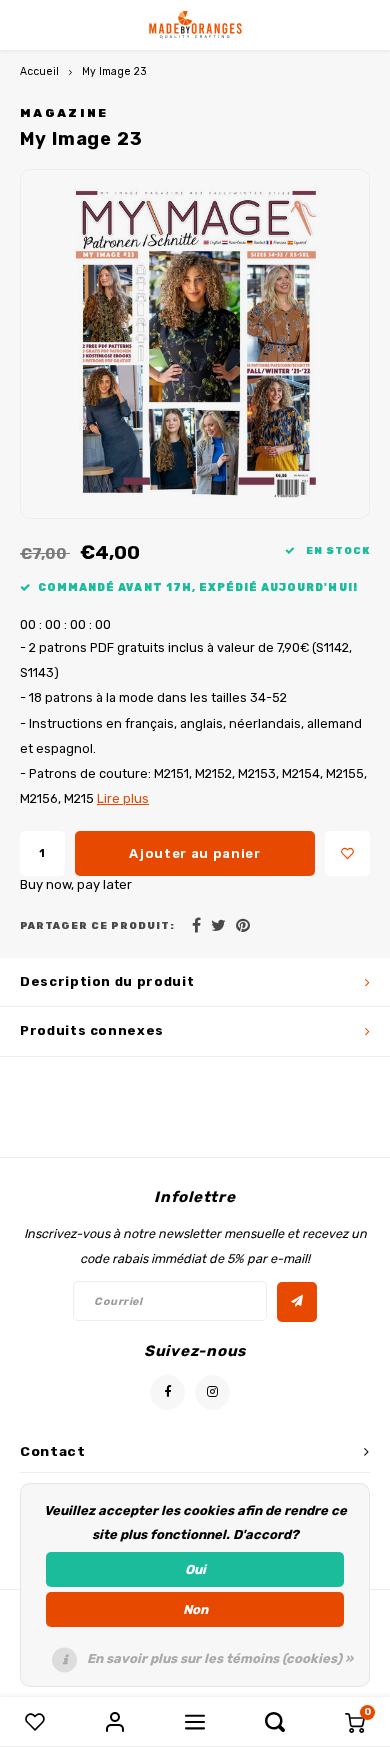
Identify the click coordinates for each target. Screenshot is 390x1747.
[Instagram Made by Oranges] (212, 1392)
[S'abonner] (297, 1302)
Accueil (39, 71)
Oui (195, 1569)
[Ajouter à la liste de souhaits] (347, 853)
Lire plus (123, 798)
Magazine (64, 113)
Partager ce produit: (97, 925)
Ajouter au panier (194, 853)
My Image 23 (114, 71)
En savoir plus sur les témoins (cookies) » (220, 1658)
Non (195, 1609)
